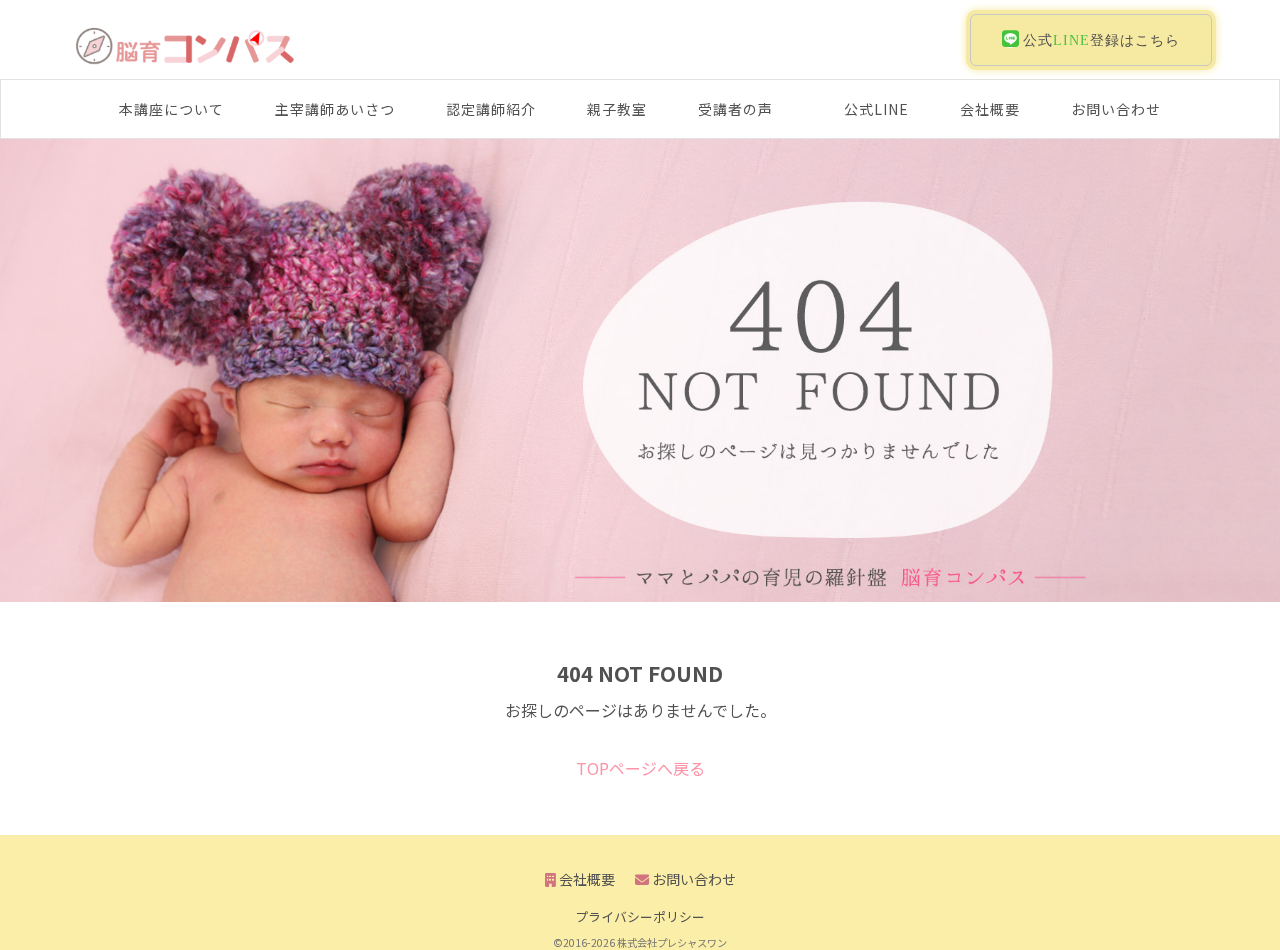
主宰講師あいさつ (335, 109)
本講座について (171, 109)
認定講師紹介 (491, 109)
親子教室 (617, 109)
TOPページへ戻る (640, 768)
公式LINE (876, 109)
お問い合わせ (1116, 109)
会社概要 (990, 109)
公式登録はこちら (1099, 40)
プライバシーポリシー (640, 916)
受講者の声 (735, 109)
